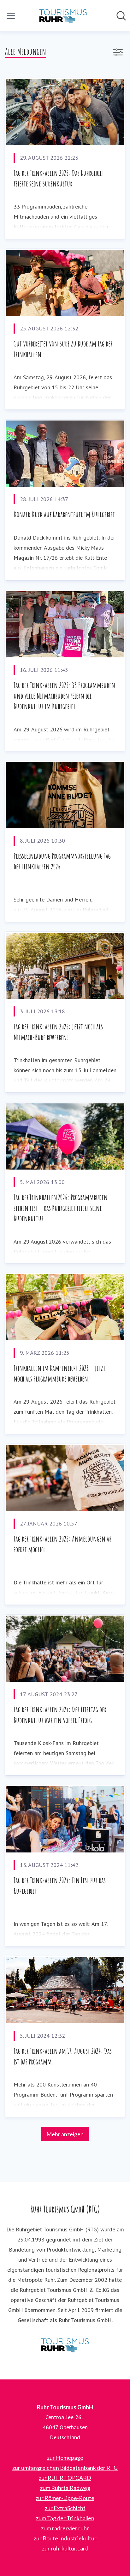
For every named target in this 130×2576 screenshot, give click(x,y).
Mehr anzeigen (65, 2134)
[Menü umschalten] (11, 16)
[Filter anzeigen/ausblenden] (118, 52)
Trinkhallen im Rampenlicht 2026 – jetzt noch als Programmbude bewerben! (59, 1373)
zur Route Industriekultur (65, 2538)
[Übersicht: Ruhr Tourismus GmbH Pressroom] (63, 16)
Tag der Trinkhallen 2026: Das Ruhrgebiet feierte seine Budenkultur (59, 178)
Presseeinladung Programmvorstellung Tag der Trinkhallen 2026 (62, 861)
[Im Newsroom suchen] (121, 16)
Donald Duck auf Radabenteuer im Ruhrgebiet (64, 514)
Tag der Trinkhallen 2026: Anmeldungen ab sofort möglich (62, 1544)
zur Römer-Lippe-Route (65, 2498)
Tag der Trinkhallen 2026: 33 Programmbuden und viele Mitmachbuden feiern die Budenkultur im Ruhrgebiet (64, 696)
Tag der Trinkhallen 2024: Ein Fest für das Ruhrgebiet (60, 1886)
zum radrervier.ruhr (65, 2528)
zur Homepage (65, 2458)
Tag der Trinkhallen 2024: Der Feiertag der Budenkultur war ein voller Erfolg (60, 1715)
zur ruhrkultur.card (65, 2548)
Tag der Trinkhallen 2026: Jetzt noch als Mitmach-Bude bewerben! (58, 1032)
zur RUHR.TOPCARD (65, 2478)
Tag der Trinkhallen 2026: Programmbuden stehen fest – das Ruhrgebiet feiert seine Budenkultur (61, 1208)
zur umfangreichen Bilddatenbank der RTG (65, 2468)
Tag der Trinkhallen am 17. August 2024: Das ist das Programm (63, 2056)
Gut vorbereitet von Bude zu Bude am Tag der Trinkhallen (63, 349)
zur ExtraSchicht (65, 2508)
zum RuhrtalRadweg (65, 2488)
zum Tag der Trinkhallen (65, 2518)
